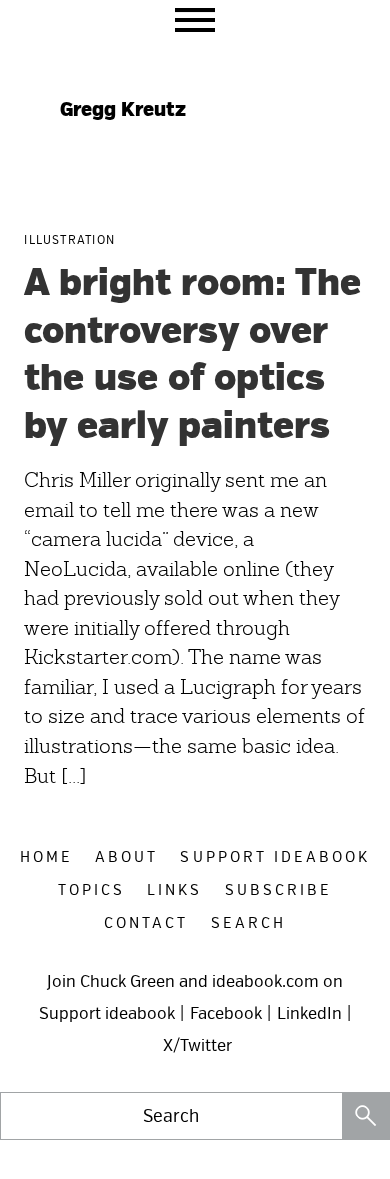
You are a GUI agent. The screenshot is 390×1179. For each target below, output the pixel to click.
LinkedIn (309, 1013)
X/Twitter (197, 1045)
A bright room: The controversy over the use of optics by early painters (192, 355)
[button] (195, 20)
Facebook (226, 1013)
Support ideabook (107, 1013)
